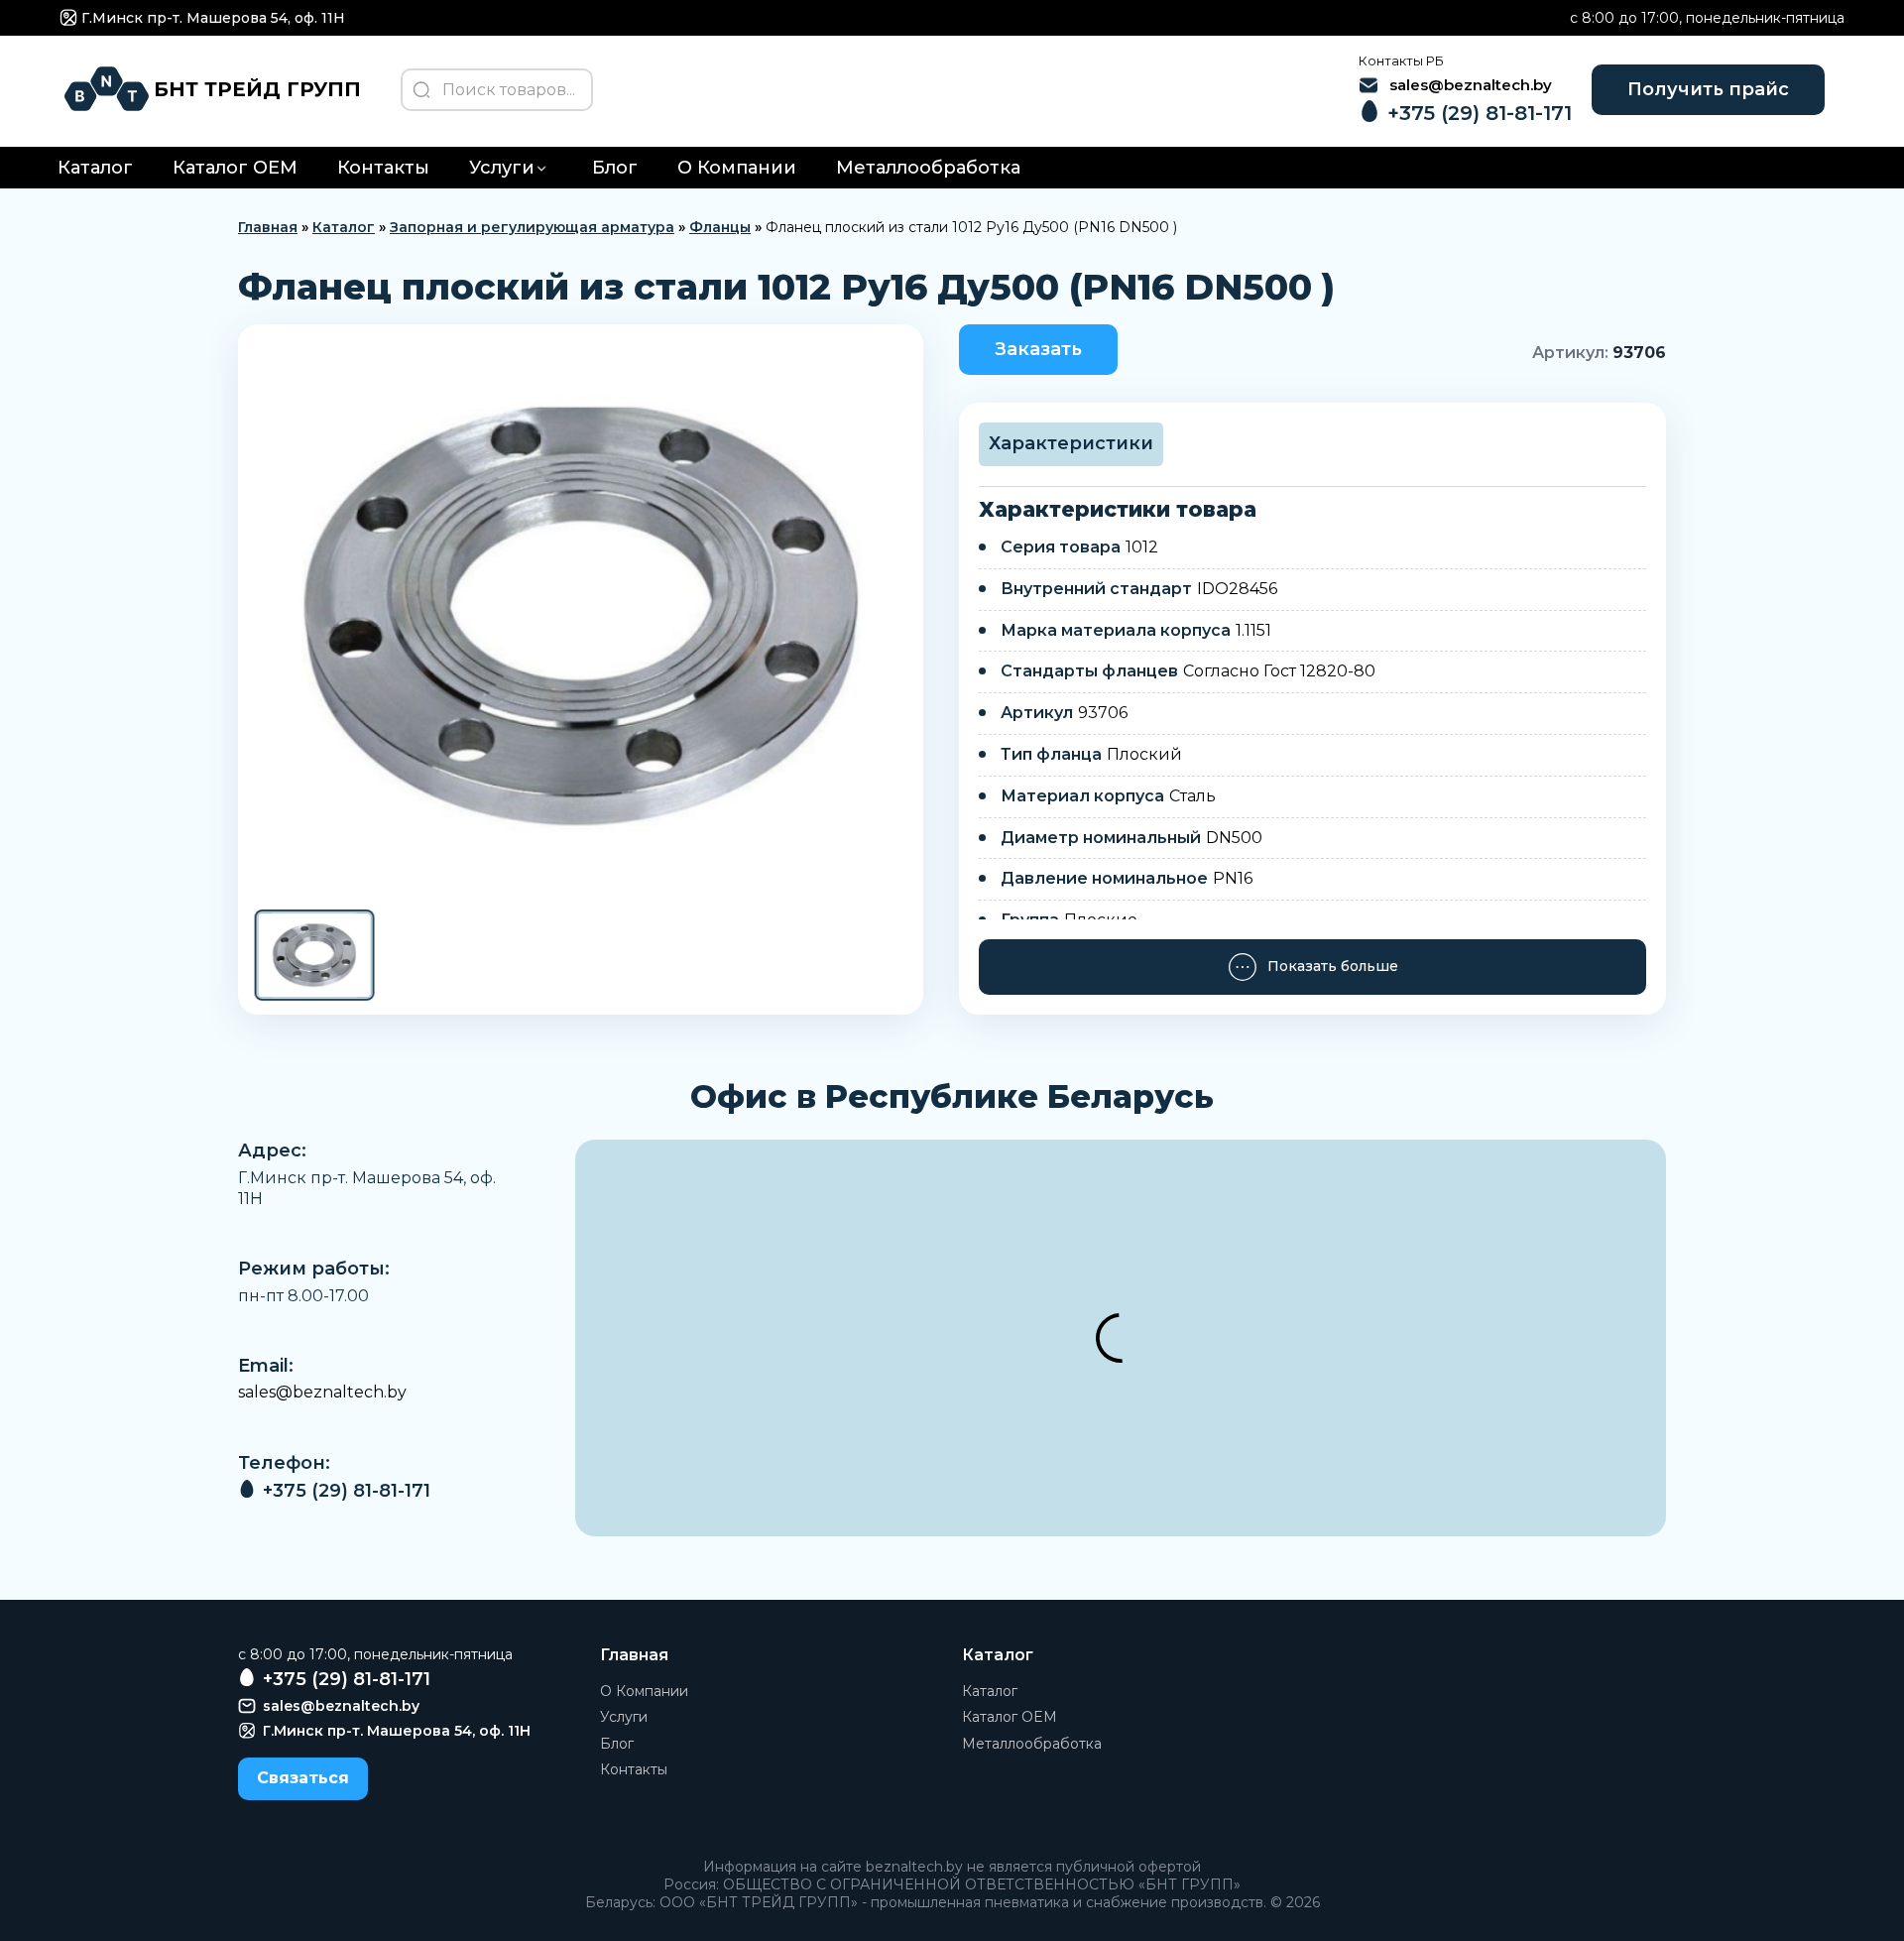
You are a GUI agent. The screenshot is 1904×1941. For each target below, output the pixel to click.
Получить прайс (1708, 89)
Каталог (95, 168)
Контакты (383, 168)
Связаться (303, 1778)
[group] (581, 615)
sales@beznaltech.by (322, 1392)
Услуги (502, 168)
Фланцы (720, 227)
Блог (615, 168)
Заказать (1038, 349)
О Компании (737, 168)
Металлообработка (928, 168)
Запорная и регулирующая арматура (532, 227)
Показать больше (1333, 966)
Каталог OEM (235, 168)
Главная (268, 227)
